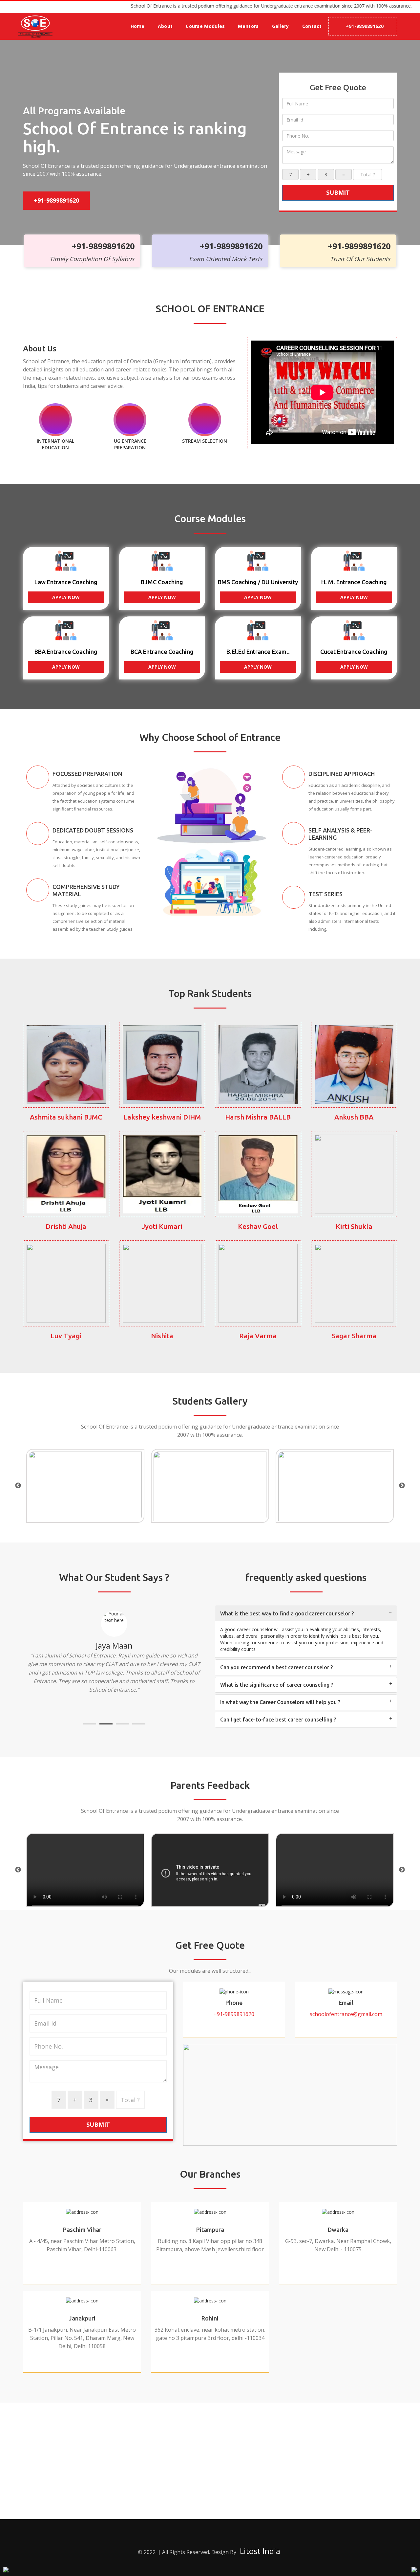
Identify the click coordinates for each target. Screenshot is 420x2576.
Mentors (248, 26)
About (165, 26)
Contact (312, 26)
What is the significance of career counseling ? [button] (277, 1685)
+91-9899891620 (365, 26)
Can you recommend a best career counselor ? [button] (276, 1667)
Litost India (260, 2551)
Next (402, 1486)
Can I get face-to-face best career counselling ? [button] (278, 1720)
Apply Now (66, 597)
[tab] (306, 1613)
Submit (338, 192)
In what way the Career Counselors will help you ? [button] (280, 1702)
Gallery (281, 26)
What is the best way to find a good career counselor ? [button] (287, 1613)
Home (138, 26)
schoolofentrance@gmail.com (346, 2014)
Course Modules (205, 26)
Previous (18, 1486)
